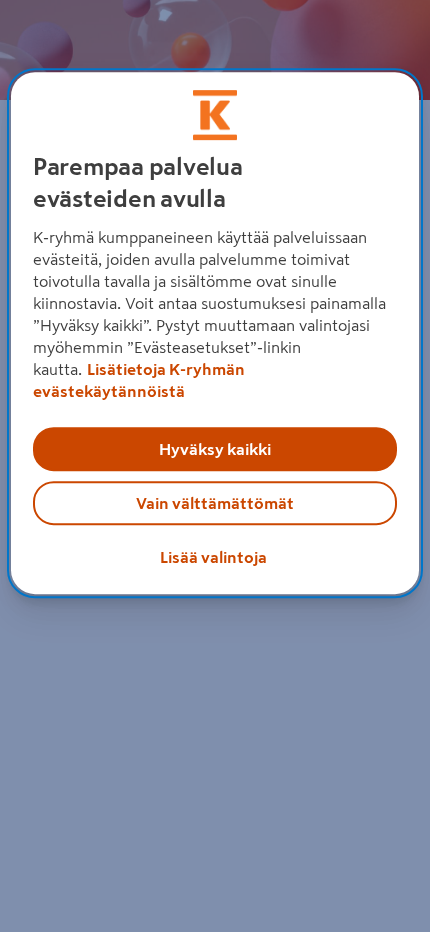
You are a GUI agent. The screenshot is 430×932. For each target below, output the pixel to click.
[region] (215, 333)
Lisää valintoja (213, 557)
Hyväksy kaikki (215, 449)
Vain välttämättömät (215, 503)
